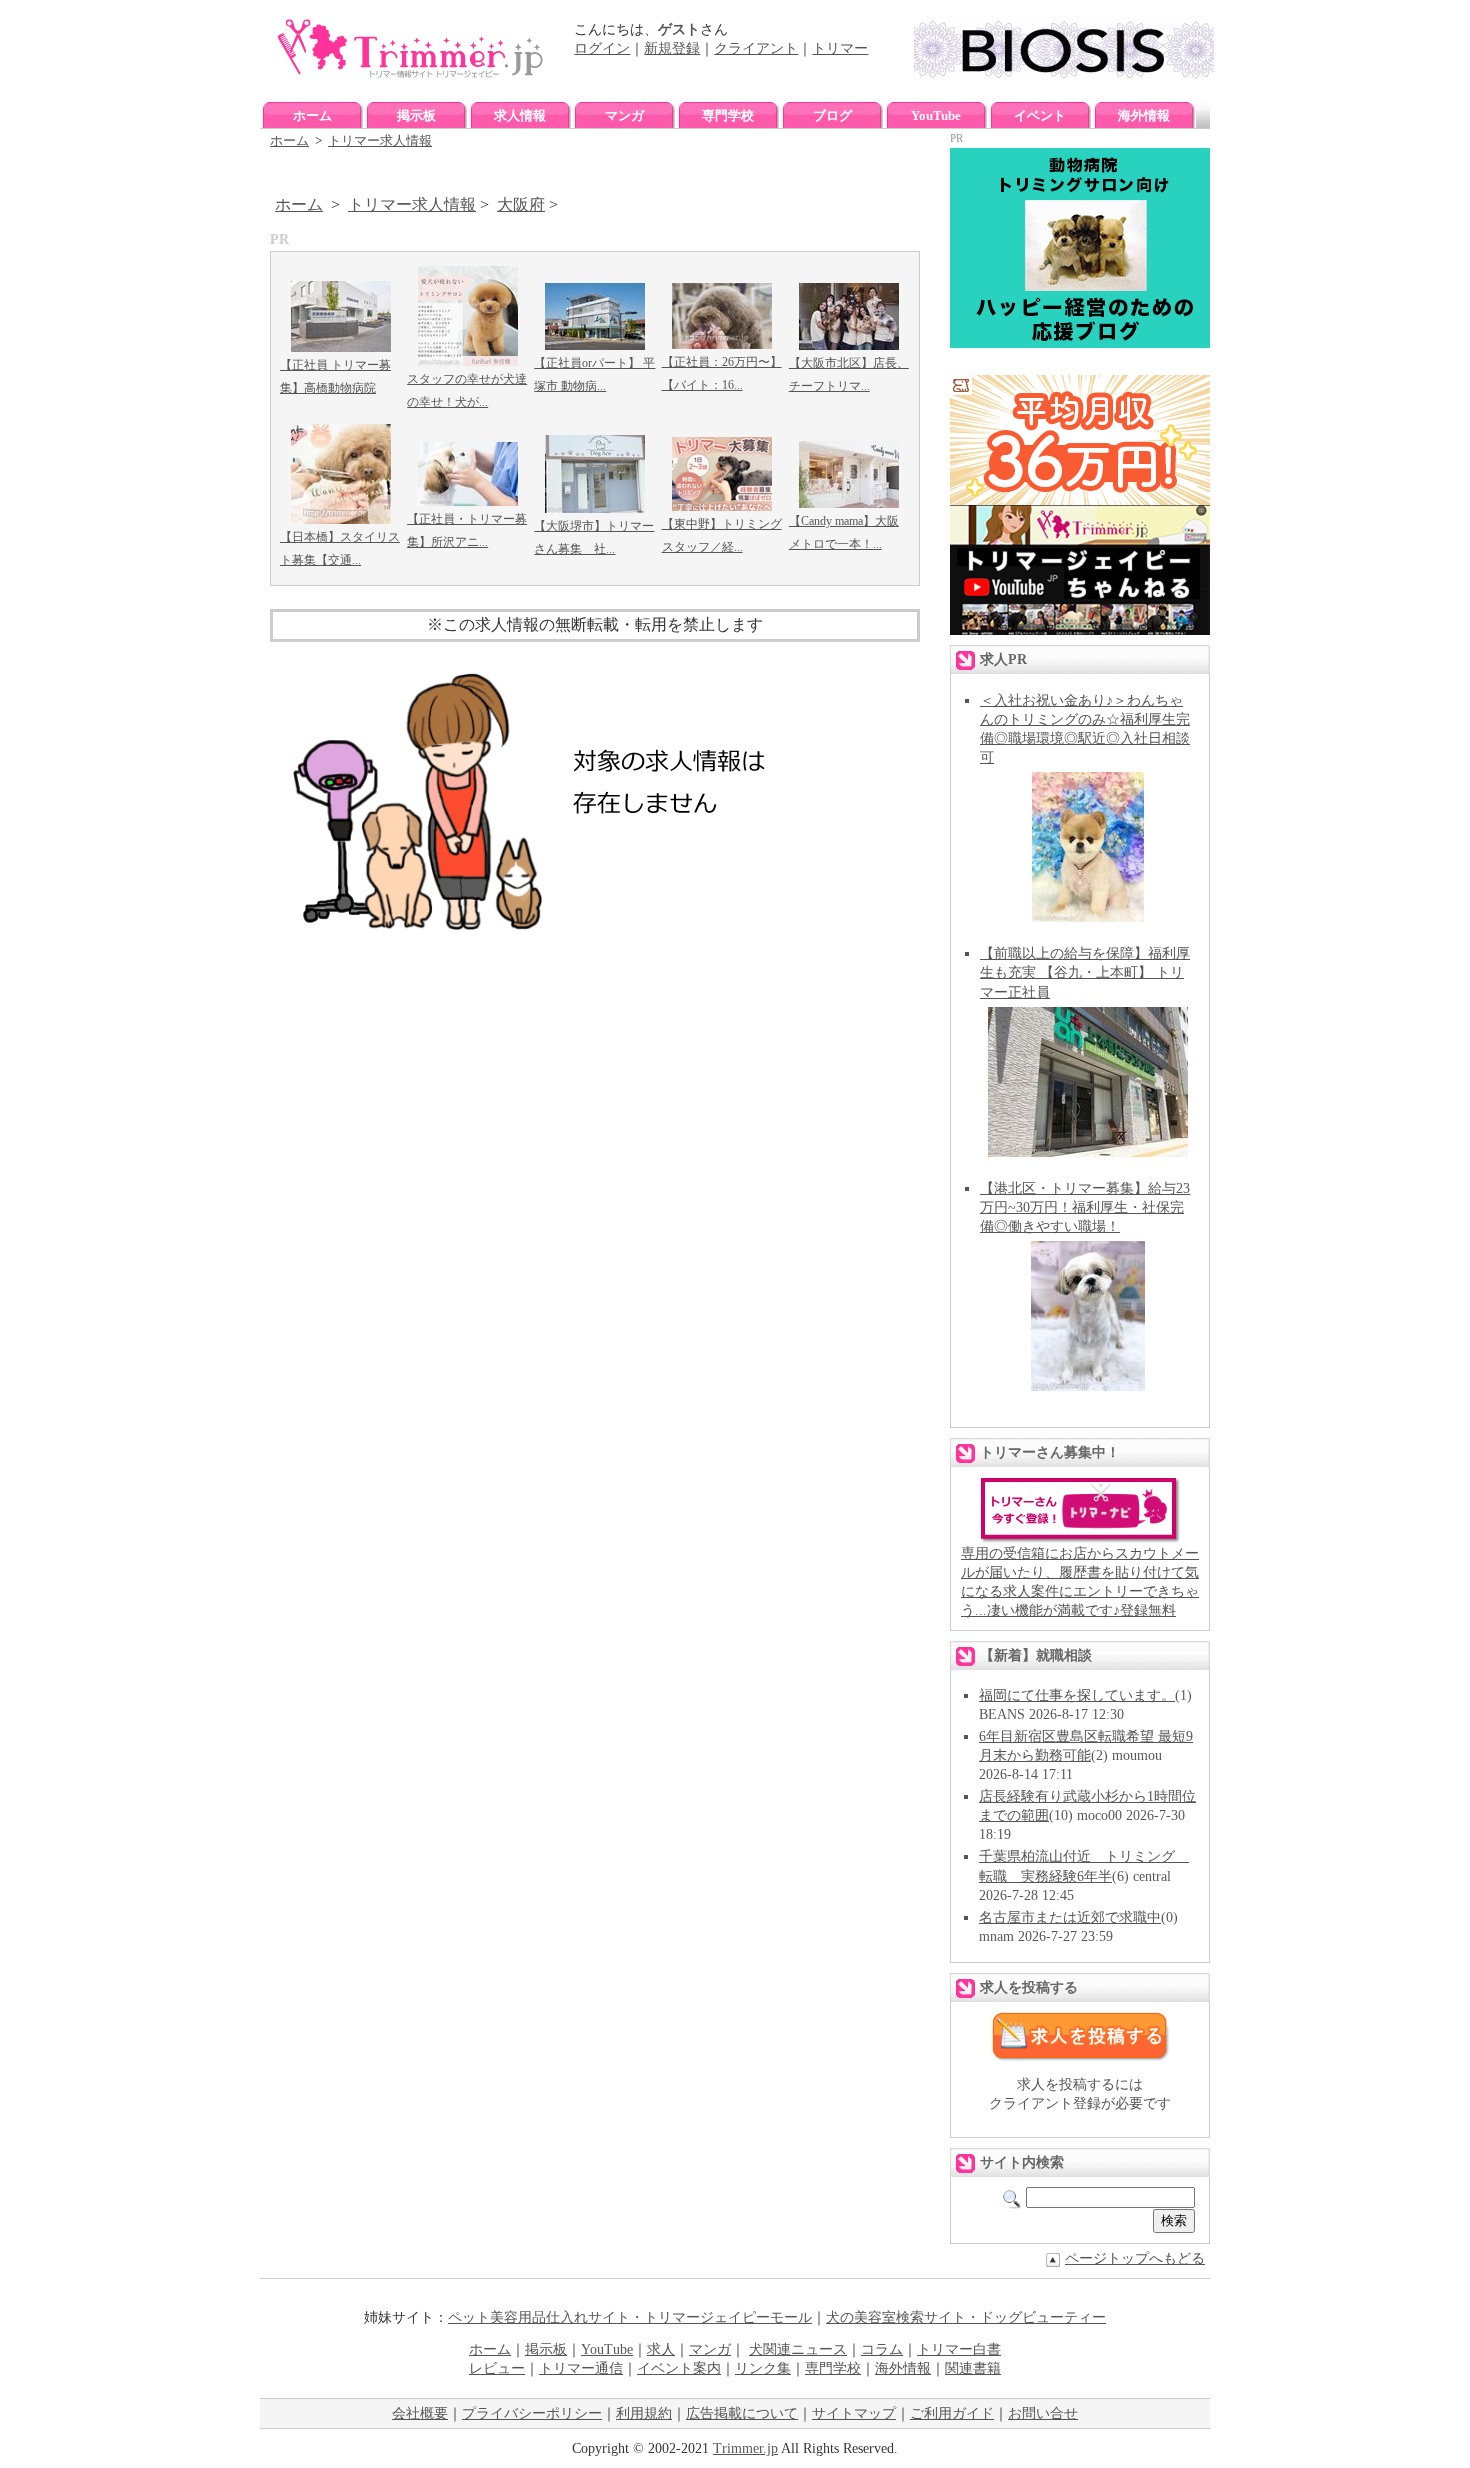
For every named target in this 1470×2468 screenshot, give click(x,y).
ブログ (832, 115)
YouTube (936, 115)
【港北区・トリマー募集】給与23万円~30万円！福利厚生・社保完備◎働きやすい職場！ (1085, 1207)
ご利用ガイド (952, 2413)
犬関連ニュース (798, 2349)
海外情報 (1144, 115)
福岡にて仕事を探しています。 (1077, 1695)
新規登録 (672, 48)
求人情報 (520, 115)
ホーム (312, 115)
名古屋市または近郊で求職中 (1070, 1917)
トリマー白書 (959, 2349)
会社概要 (420, 2413)
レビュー (497, 2368)
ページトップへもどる (1135, 2258)
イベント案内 (679, 2368)
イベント (1040, 115)
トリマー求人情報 (380, 140)
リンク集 (763, 2368)
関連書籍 (973, 2368)
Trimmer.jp (745, 2448)
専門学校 (728, 115)
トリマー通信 (581, 2368)
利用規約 (644, 2413)
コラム (882, 2349)
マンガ (624, 115)
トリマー (840, 48)
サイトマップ (854, 2413)
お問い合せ (1043, 2413)
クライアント (756, 48)
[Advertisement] (595, 1126)
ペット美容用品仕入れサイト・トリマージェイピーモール (630, 2317)
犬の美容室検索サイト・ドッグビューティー (966, 2317)
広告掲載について (742, 2413)
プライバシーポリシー (532, 2413)
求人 (661, 2349)
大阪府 (521, 204)
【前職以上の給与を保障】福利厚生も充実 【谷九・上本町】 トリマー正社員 (1085, 972)
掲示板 (416, 115)
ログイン (602, 48)
